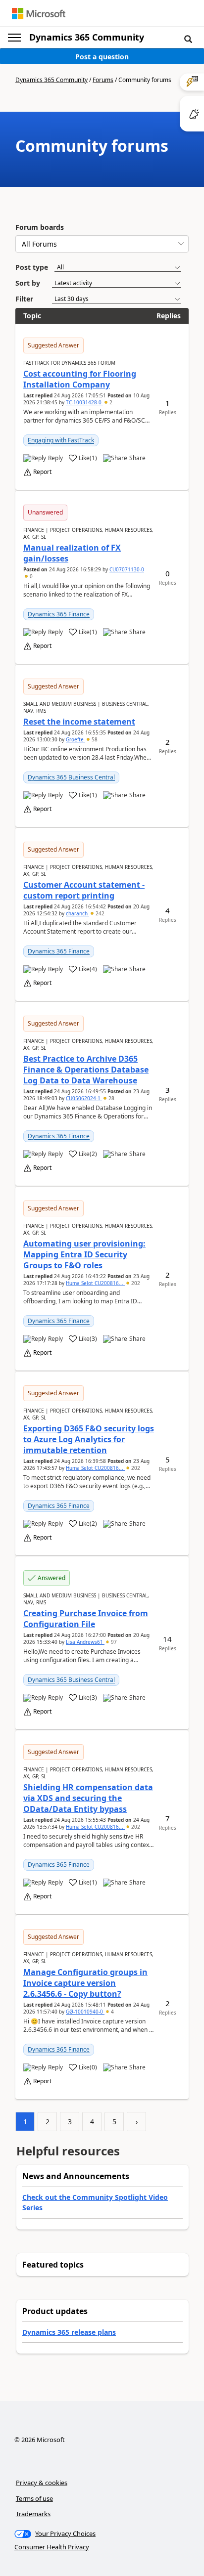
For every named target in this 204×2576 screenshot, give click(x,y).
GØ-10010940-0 (85, 2012)
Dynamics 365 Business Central (71, 777)
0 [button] (30, 576)
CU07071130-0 (127, 569)
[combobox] (102, 244)
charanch (77, 913)
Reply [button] (55, 458)
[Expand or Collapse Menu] (14, 38)
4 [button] (112, 2012)
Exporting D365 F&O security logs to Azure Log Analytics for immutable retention (89, 1439)
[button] (188, 39)
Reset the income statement (79, 722)
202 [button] (135, 1283)
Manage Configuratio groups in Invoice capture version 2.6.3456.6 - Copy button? (85, 1983)
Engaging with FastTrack (61, 440)
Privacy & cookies (42, 2483)
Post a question (102, 57)
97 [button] (113, 1642)
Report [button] (42, 472)
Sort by (28, 283)
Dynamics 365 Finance (59, 614)
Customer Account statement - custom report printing (84, 890)
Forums (103, 80)
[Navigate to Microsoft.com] (39, 14)
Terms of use (34, 2498)
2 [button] (110, 402)
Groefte (76, 739)
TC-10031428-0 (84, 402)
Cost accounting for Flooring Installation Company (80, 379)
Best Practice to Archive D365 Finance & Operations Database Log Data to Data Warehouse (86, 1070)
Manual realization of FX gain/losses (72, 553)
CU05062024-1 (84, 1098)
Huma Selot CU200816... (95, 1283)
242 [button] (99, 913)
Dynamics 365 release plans (69, 2332)
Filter (24, 299)
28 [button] (111, 1098)
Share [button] (137, 458)
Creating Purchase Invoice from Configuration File (86, 1619)
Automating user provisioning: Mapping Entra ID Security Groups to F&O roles (84, 1254)
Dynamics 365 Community (87, 37)
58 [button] (94, 739)
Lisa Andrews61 (85, 1642)
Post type (32, 267)
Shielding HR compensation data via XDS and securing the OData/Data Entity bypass (88, 1798)
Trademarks (33, 2514)
